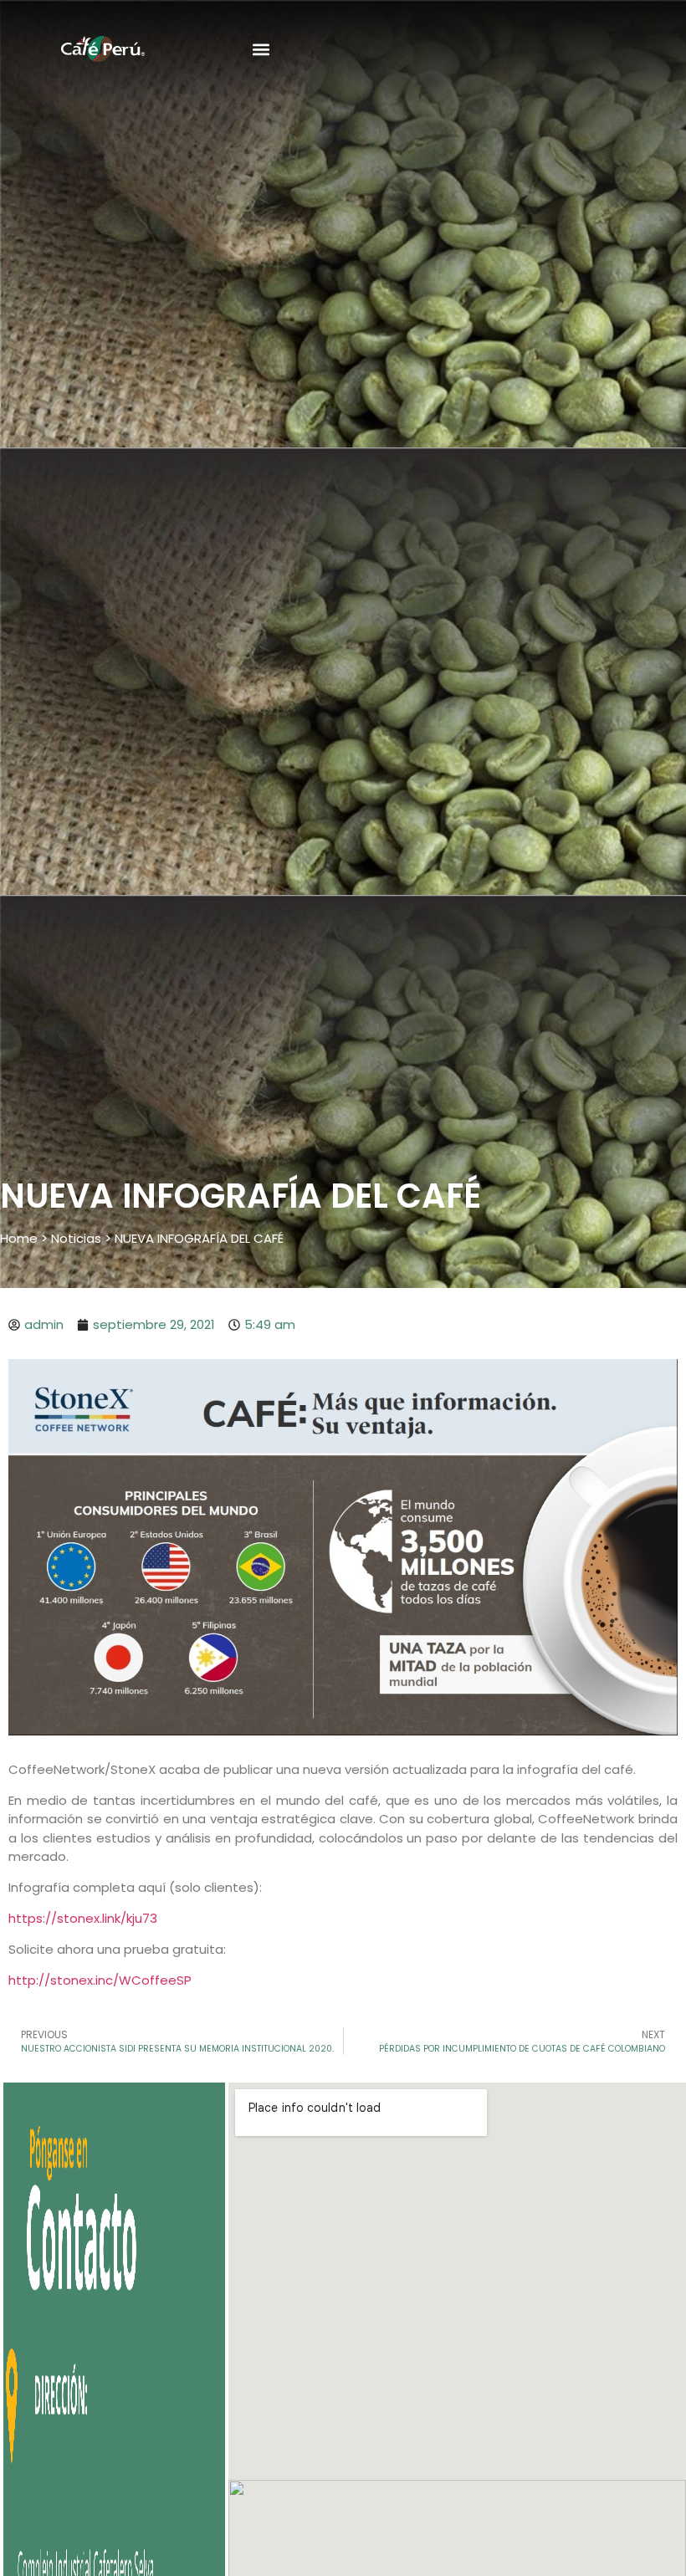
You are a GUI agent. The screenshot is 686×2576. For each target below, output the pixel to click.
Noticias (76, 1238)
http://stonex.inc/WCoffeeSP (100, 1980)
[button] (261, 50)
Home (19, 1238)
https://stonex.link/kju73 (83, 1918)
